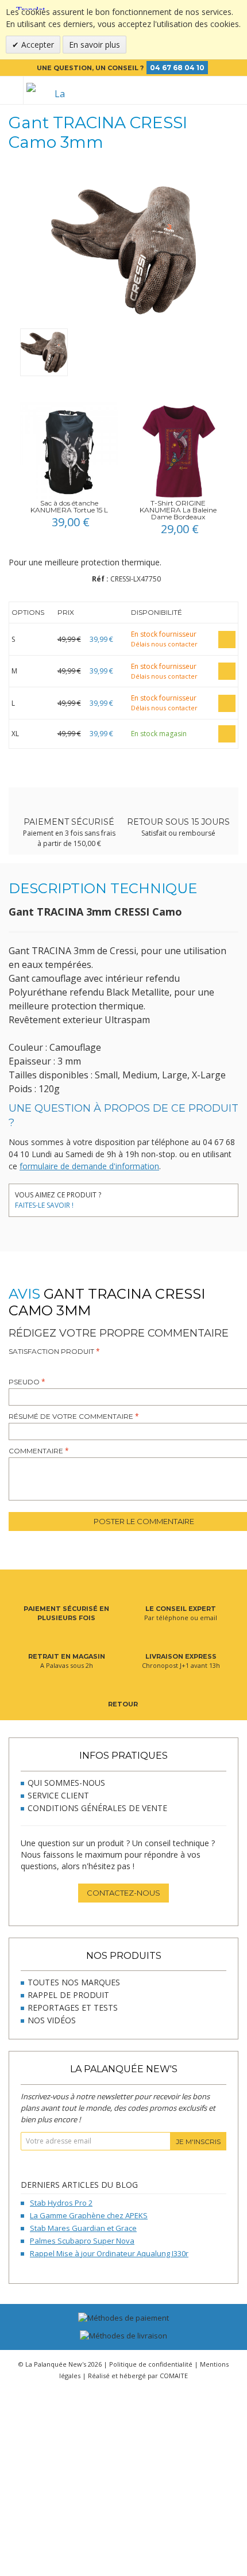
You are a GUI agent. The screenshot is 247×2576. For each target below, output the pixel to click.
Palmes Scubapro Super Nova (82, 2241)
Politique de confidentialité (151, 2364)
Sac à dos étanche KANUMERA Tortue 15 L (69, 506)
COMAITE (174, 2376)
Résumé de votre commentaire (71, 1416)
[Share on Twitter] (134, 1197)
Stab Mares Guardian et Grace (83, 2228)
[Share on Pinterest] (151, 1197)
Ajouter (227, 640)
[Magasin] (196, 90)
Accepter (36, 45)
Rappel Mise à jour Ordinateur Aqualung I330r (109, 2253)
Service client (58, 1795)
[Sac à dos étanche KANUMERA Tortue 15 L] (69, 451)
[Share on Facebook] (116, 1197)
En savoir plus (94, 45)
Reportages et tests (73, 2007)
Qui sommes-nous (66, 1783)
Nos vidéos (52, 2020)
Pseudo (24, 1382)
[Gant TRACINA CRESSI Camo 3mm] (44, 352)
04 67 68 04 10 (177, 68)
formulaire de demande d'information (89, 1166)
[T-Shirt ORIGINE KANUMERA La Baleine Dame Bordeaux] (178, 451)
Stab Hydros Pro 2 (61, 2203)
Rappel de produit (68, 1995)
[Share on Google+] (168, 1197)
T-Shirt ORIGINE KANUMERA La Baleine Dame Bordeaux (178, 510)
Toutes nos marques (74, 1982)
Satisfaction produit (51, 1351)
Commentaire (36, 1451)
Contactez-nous (123, 1893)
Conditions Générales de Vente (97, 1808)
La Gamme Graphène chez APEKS (89, 2215)
